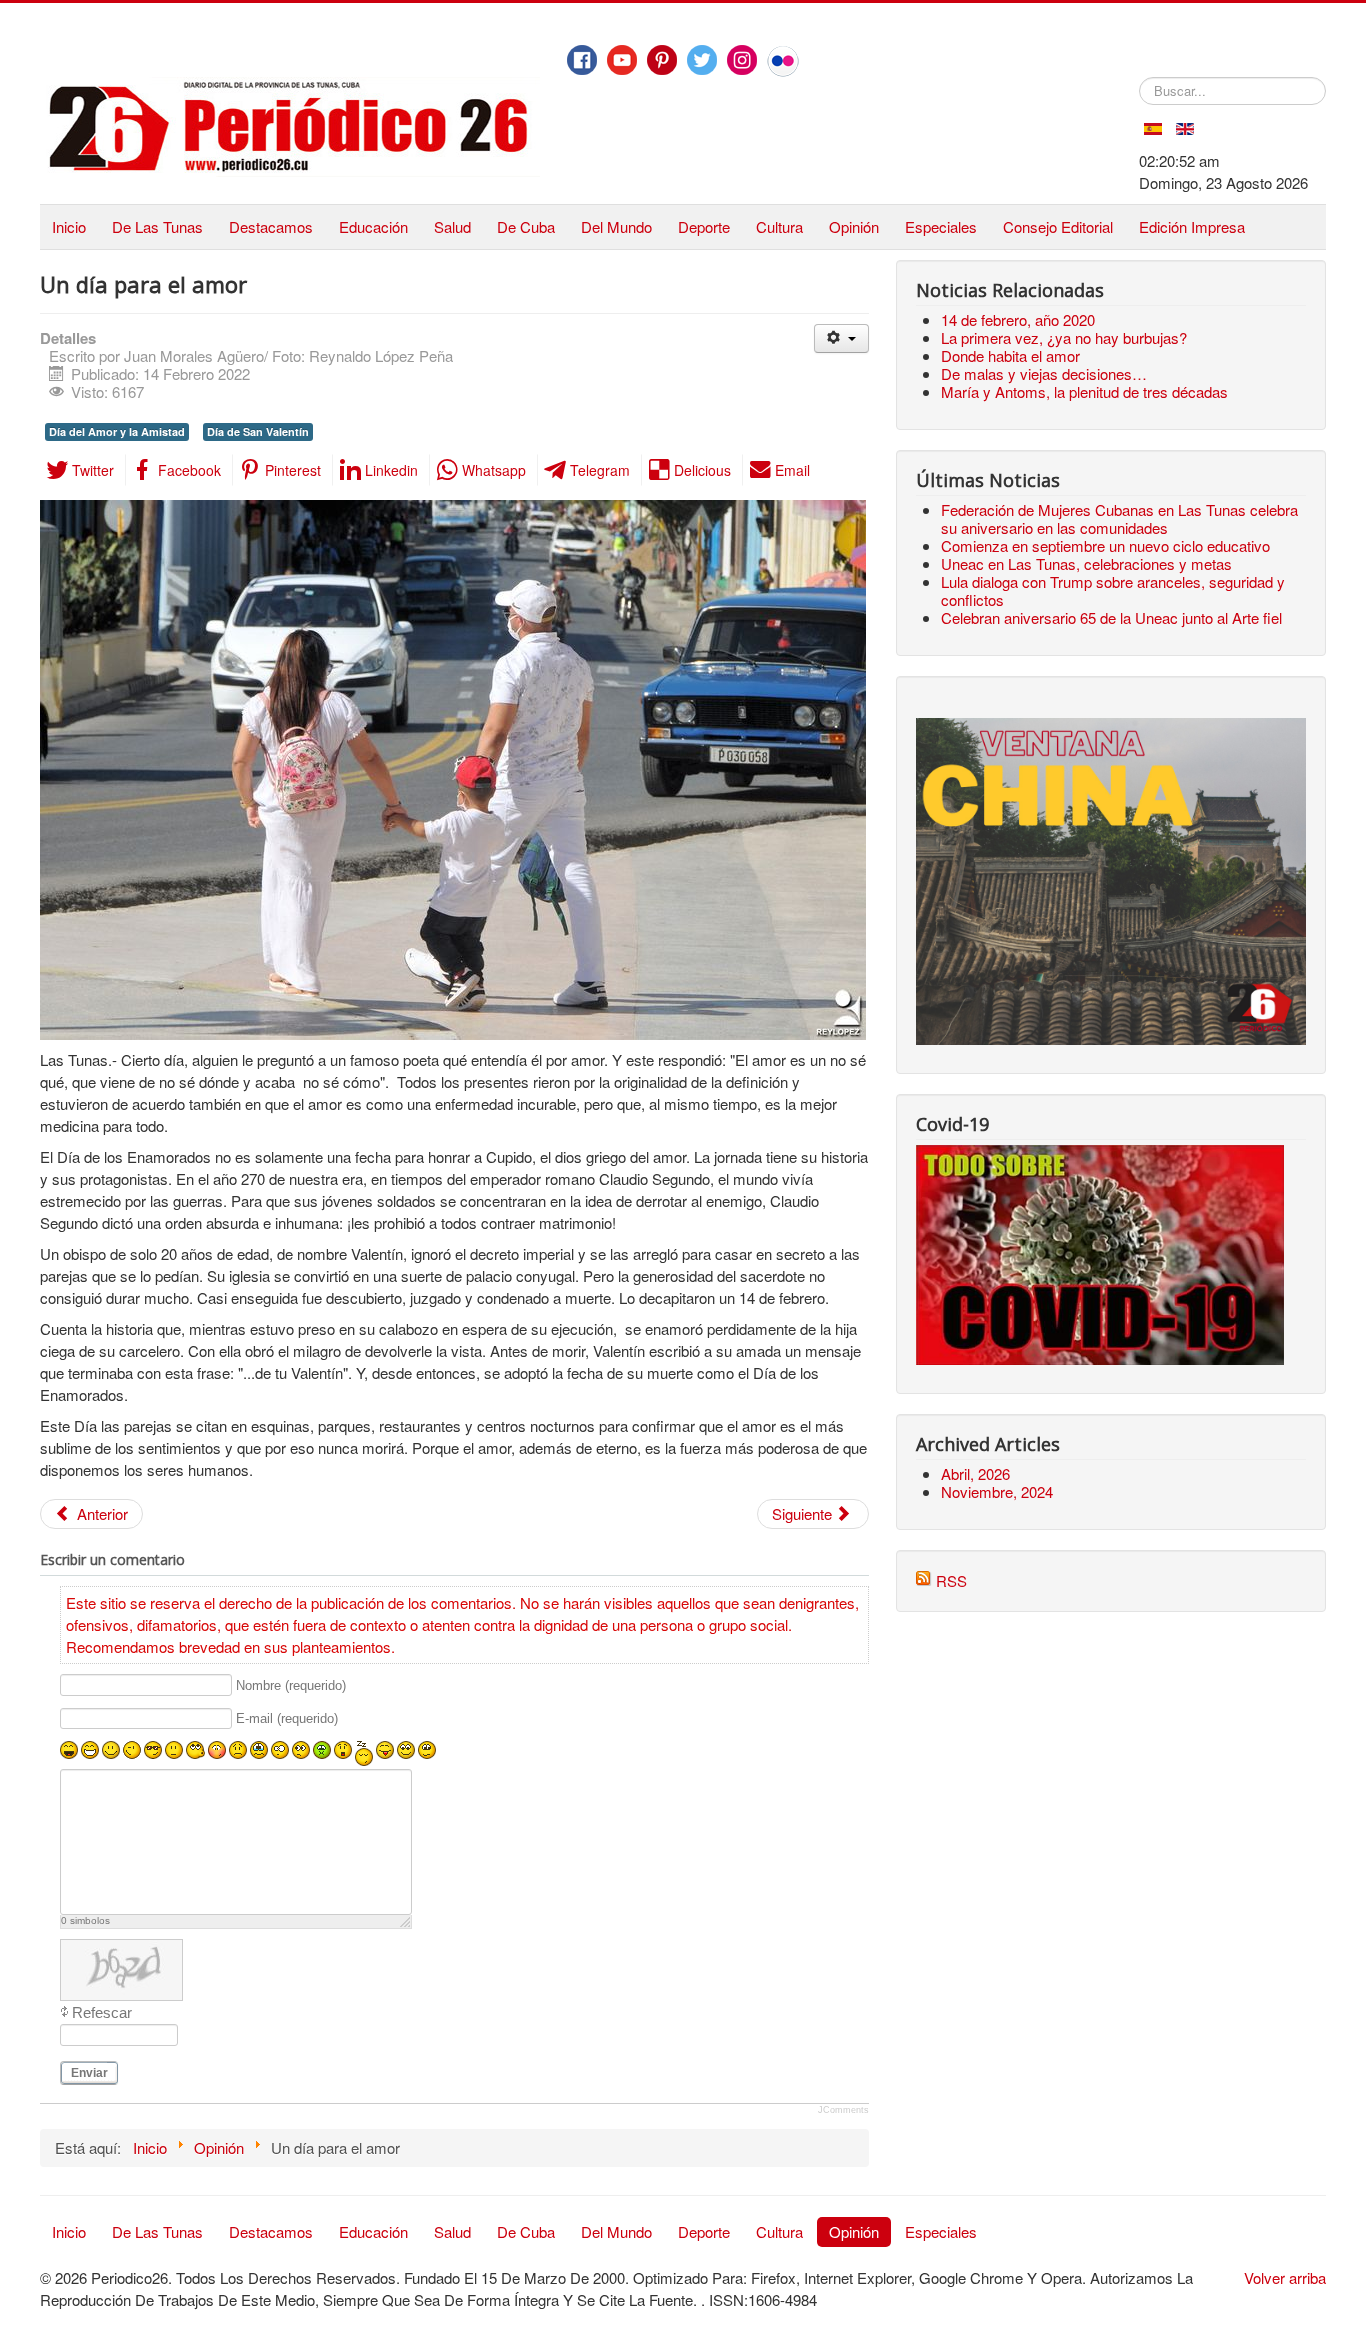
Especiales (941, 226)
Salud (452, 226)
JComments (843, 2110)
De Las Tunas (157, 226)
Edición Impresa (1192, 226)
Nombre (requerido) (291, 1685)
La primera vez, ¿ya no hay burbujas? (1064, 337)
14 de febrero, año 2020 (1018, 319)
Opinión (854, 226)
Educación (373, 226)
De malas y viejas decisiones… (1044, 373)
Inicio (69, 226)
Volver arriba (1285, 2277)
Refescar (102, 2012)
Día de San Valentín (258, 431)
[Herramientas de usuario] (841, 338)
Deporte (704, 226)
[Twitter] (702, 60)
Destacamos (271, 226)
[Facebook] (582, 60)
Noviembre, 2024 (997, 1491)
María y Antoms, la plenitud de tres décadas (1084, 391)
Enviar (89, 2073)
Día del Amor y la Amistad (117, 431)
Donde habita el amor (1010, 355)
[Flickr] (783, 61)
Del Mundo (616, 226)
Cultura (779, 226)
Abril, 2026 (975, 1473)
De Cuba (526, 226)
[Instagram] (742, 60)
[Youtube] (622, 60)
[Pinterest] (662, 60)
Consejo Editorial (1058, 226)
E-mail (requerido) (287, 1719)
